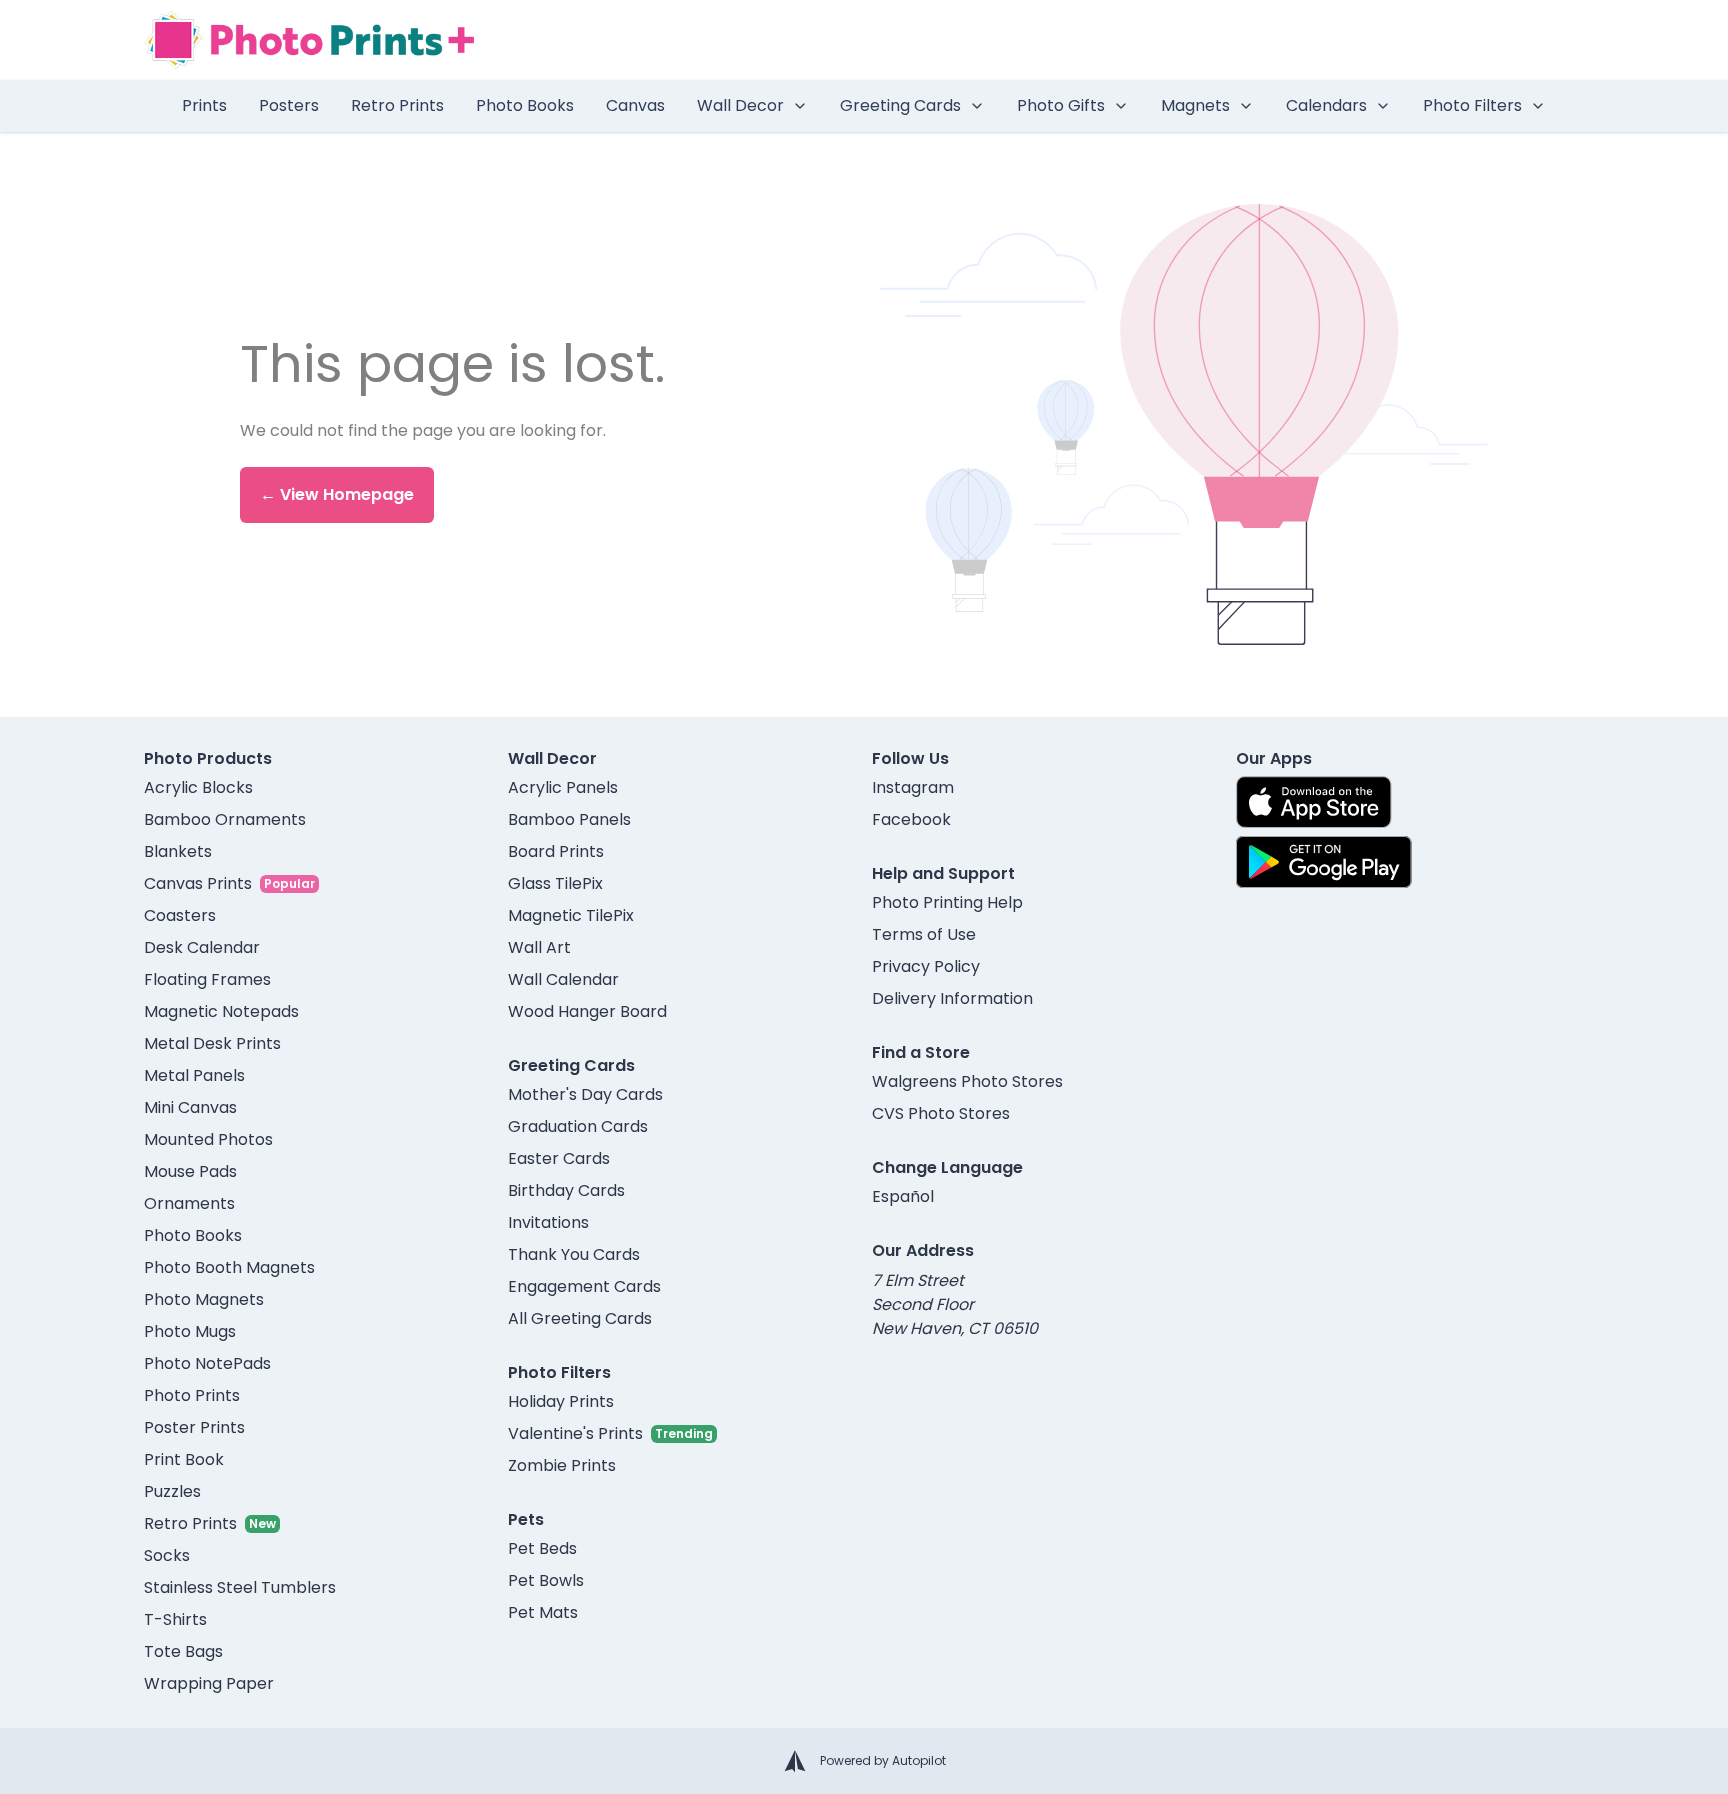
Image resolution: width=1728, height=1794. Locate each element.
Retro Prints (397, 105)
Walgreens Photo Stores (967, 1081)
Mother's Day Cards (585, 1094)
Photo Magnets (204, 1299)
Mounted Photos (208, 1139)
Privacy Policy (926, 966)
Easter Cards (559, 1158)
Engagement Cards (584, 1286)
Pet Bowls (546, 1580)
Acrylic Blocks (198, 787)
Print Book (184, 1459)
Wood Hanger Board (587, 1011)
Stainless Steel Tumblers (240, 1587)
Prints (204, 105)
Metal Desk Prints (212, 1043)
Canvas (635, 105)
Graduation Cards (578, 1126)
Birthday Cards (566, 1190)
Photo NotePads (207, 1363)
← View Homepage (337, 494)
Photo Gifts (1061, 105)
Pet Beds (542, 1548)
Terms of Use (924, 934)
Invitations (548, 1222)
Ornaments (189, 1203)
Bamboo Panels (569, 819)
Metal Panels (194, 1075)
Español (903, 1196)
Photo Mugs (190, 1331)
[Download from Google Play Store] (1324, 862)
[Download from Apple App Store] (1314, 802)
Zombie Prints (562, 1465)
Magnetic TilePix (571, 915)
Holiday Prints (561, 1401)
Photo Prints (192, 1395)
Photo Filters (1472, 105)
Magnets (1195, 105)
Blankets (178, 851)
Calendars (1326, 105)
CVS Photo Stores (941, 1113)
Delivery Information (952, 998)
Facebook (911, 819)
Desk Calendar (202, 947)
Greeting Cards (900, 105)
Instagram (913, 787)
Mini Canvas (190, 1107)
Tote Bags (183, 1651)
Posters (289, 105)
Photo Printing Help (947, 902)
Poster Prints (194, 1427)
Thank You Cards (574, 1254)
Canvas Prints (198, 883)
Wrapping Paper (209, 1683)
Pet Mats (543, 1612)
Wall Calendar (563, 979)
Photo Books (525, 105)
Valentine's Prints (575, 1433)
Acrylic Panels (563, 787)
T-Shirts (175, 1619)
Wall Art (539, 947)
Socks (167, 1555)
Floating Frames (207, 979)
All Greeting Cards (580, 1318)
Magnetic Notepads (221, 1011)
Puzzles (172, 1491)
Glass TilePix (555, 883)
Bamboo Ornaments (225, 819)
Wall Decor (740, 105)
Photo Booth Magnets (229, 1267)
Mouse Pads (190, 1171)
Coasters (180, 915)
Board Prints (556, 851)
